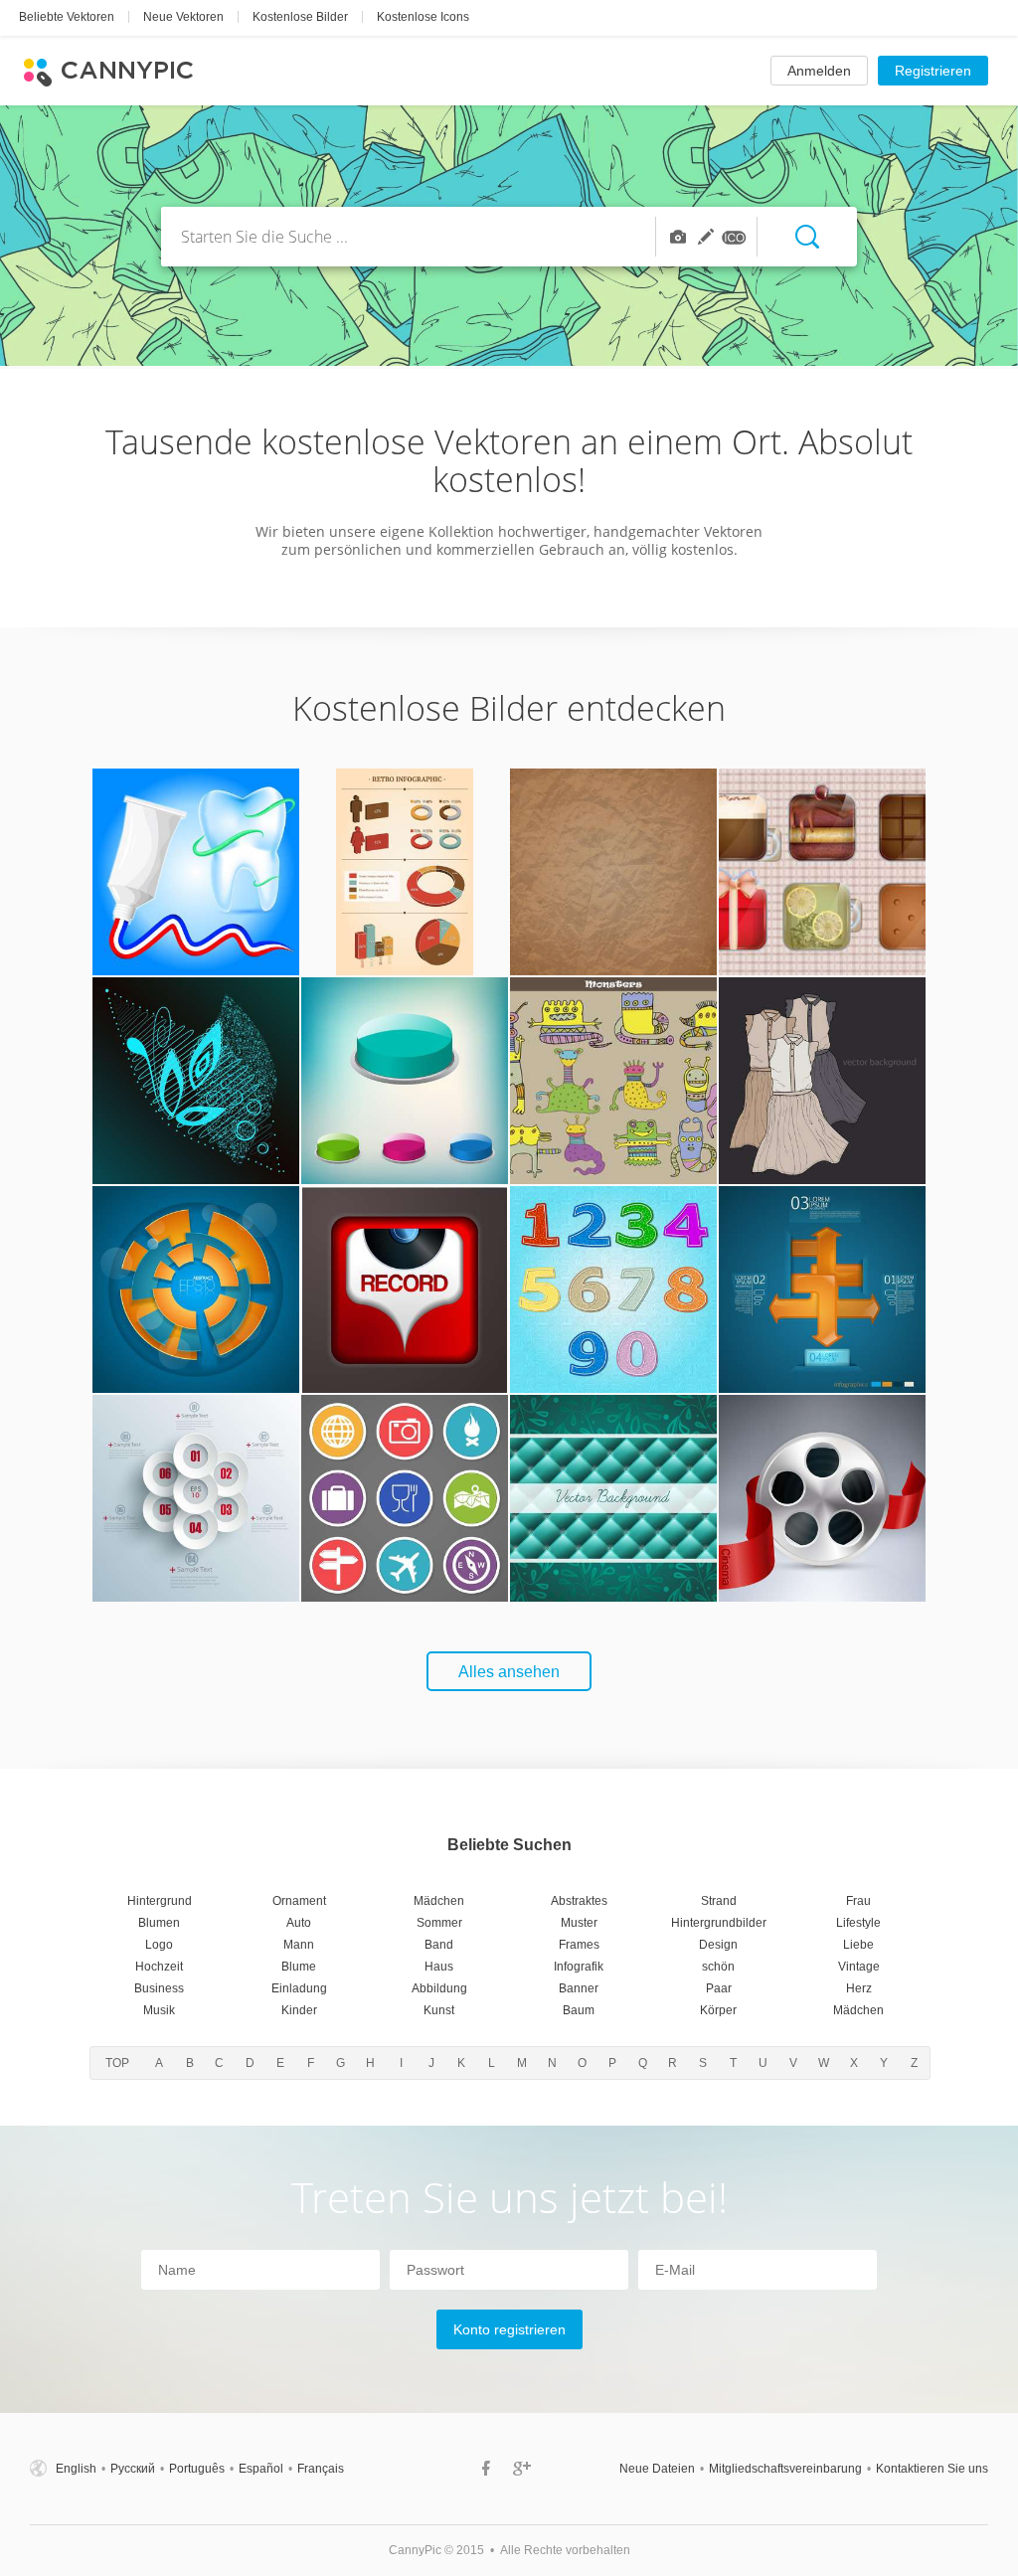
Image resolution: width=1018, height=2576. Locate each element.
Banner (579, 1988)
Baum (579, 2010)
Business (159, 1988)
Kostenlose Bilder (300, 17)
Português (197, 2469)
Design (718, 1945)
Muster (579, 1923)
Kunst (439, 2010)
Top (117, 2063)
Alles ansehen (509, 1672)
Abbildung (439, 1988)
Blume (299, 1967)
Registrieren (933, 71)
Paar (719, 1988)
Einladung (299, 1988)
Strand (719, 1901)
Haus (439, 1967)
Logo (159, 1945)
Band (439, 1945)
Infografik (579, 1967)
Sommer (439, 1923)
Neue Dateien (657, 2469)
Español (261, 2469)
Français (321, 2469)
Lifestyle (858, 1923)
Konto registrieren (509, 2329)
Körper (718, 2010)
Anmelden (819, 71)
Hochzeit (159, 1967)
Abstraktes (579, 1901)
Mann (299, 1945)
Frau (858, 1901)
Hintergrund (160, 1901)
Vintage (859, 1967)
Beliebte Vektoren (67, 17)
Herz (859, 1988)
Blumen (159, 1923)
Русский (133, 2469)
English (76, 2469)
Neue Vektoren (183, 17)
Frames (579, 1945)
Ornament (299, 1901)
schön (718, 1967)
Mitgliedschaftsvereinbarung (785, 2469)
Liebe (858, 1945)
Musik (159, 2010)
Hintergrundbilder (719, 1923)
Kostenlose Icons (423, 17)
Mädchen (439, 1901)
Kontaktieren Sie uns (932, 2469)
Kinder (299, 2010)
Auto (299, 1923)
